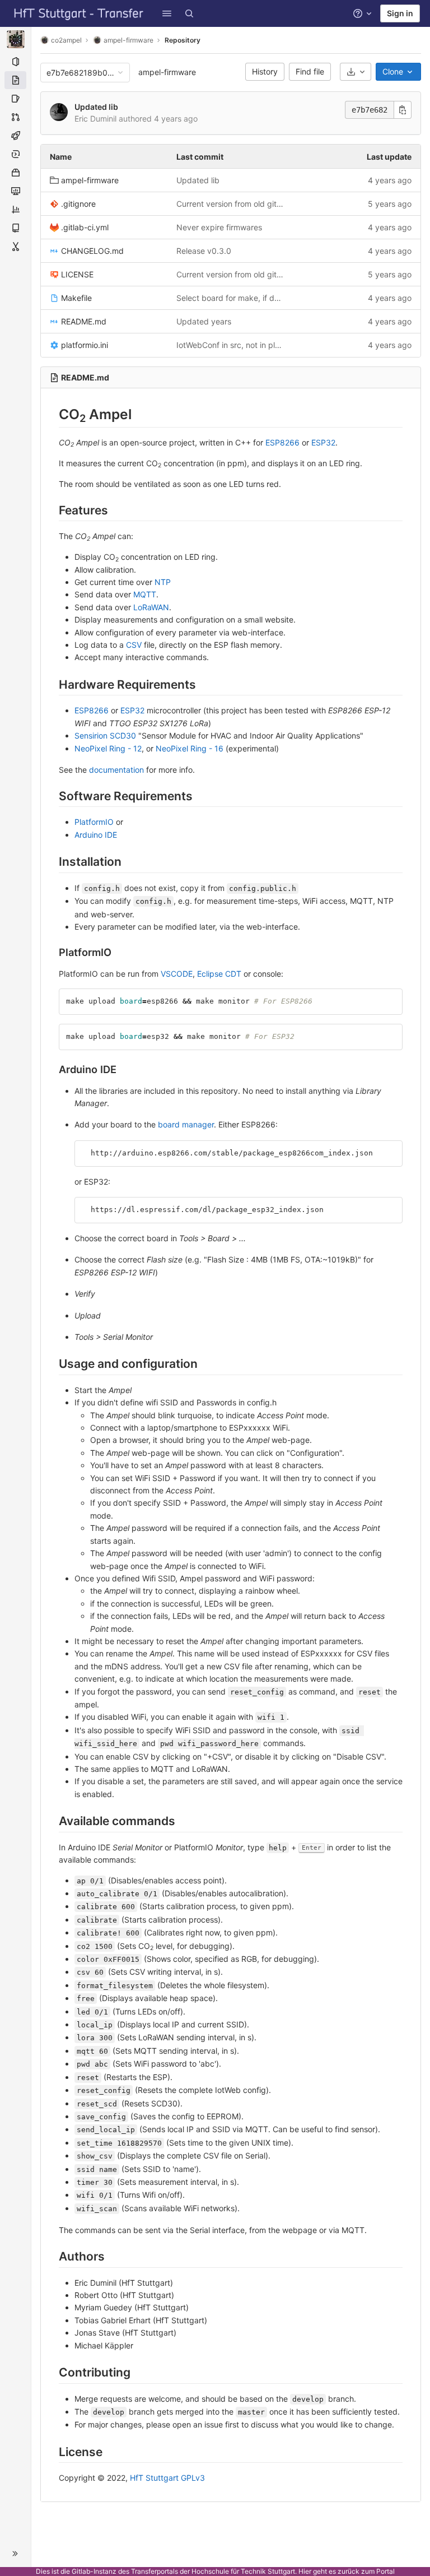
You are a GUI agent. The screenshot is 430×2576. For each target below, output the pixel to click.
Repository (183, 40)
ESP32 (323, 442)
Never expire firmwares (219, 227)
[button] (167, 13)
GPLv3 (193, 2478)
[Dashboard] (79, 13)
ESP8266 (282, 442)
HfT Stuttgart (154, 2478)
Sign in (400, 13)
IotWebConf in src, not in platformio (231, 345)
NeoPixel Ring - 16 (190, 748)
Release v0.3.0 (204, 251)
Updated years (204, 321)
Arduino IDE (96, 835)
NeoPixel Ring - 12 (108, 748)
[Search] (189, 13)
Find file (310, 71)
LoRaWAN (151, 607)
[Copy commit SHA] (403, 110)
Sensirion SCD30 (105, 735)
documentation (116, 770)
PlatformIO (94, 822)
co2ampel (66, 40)
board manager (186, 1124)
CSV (134, 645)
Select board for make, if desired (231, 298)
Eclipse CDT (219, 974)
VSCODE (177, 974)
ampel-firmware (167, 72)
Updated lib (96, 107)
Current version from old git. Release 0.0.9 (231, 204)
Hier (305, 2571)
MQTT (145, 594)
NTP (163, 582)
